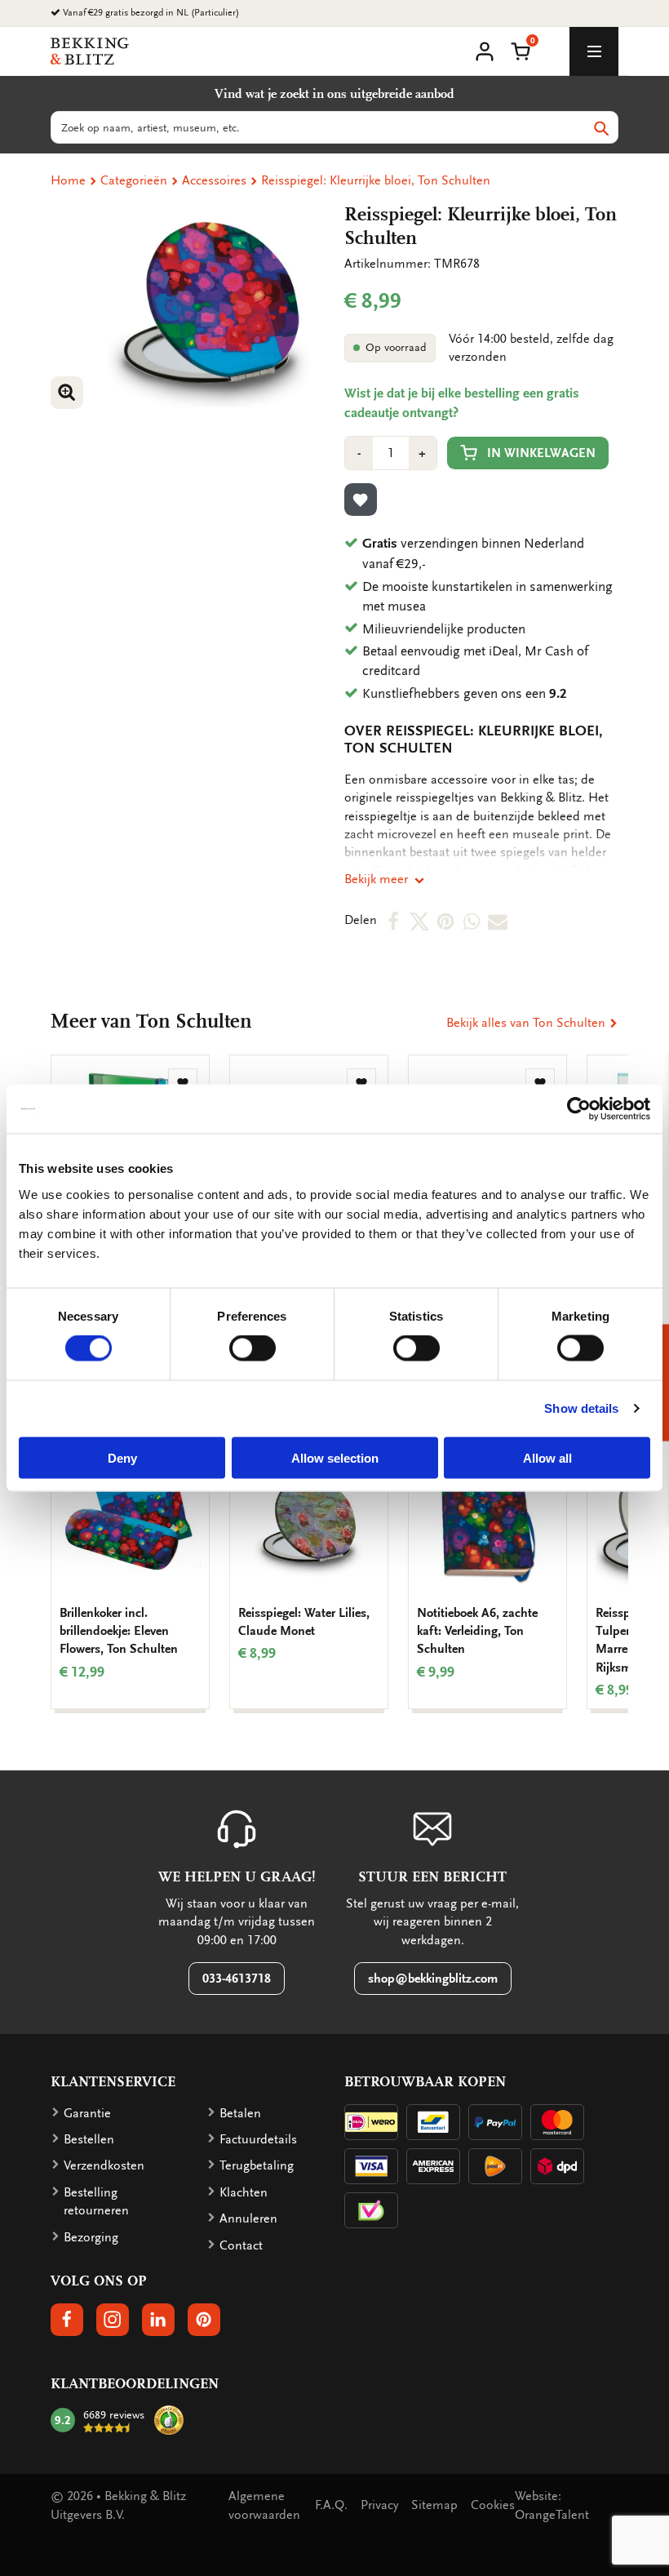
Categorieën (134, 180)
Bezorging (91, 2237)
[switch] (253, 1348)
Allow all (547, 1457)
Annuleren (248, 2218)
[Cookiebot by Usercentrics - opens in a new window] (579, 1109)
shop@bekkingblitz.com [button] (433, 1979)
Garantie (87, 2113)
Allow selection (335, 1457)
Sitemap (434, 2505)
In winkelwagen (541, 453)
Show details (581, 1408)
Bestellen (89, 2139)
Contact (241, 2245)
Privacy (379, 2505)
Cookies (493, 2505)
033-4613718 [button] (237, 1979)
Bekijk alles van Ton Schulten (527, 1023)
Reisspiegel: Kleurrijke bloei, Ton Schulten (376, 180)
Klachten (244, 2192)
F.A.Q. (331, 2505)
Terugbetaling (257, 2165)
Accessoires (214, 180)
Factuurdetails (258, 2139)
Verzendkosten (104, 2165)
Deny (122, 1457)
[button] (521, 50)
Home (68, 180)
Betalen (240, 2113)
